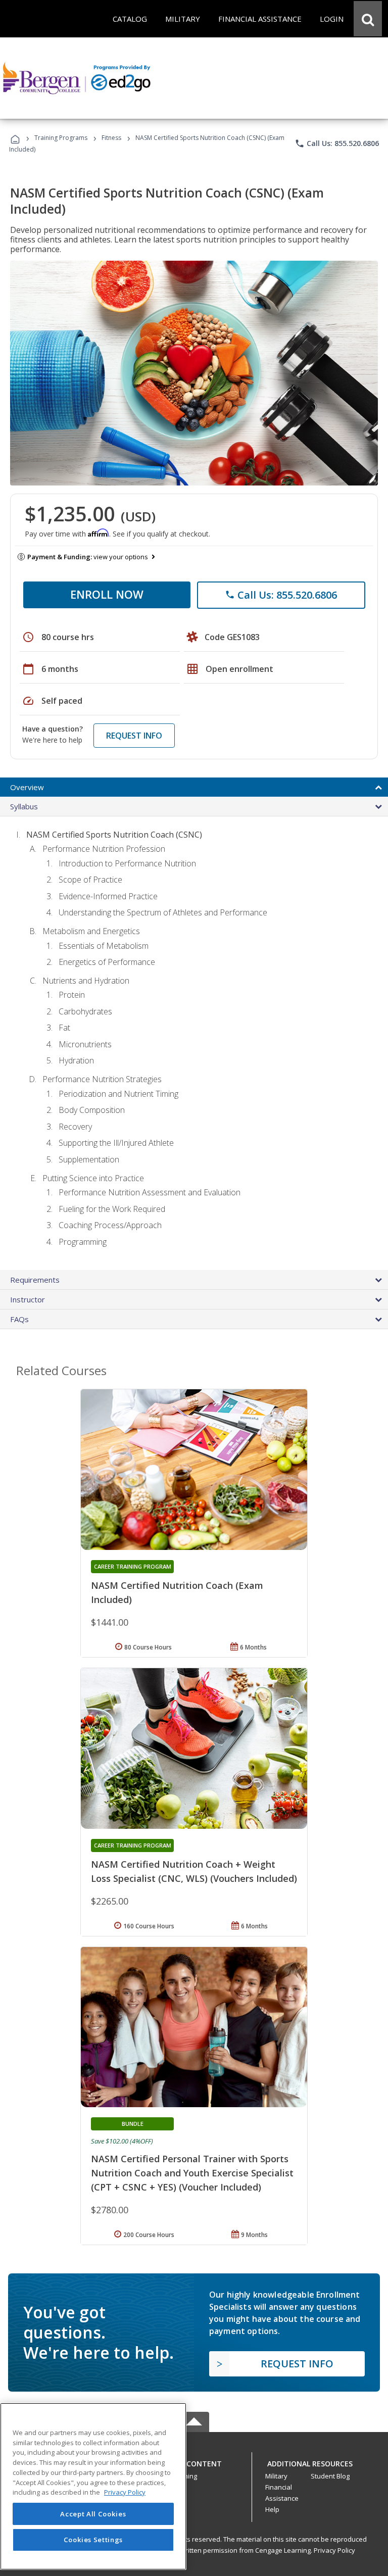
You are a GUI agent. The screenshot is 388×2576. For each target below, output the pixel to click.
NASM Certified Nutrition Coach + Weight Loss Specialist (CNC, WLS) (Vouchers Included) (194, 1871)
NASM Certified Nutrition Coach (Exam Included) (177, 1592)
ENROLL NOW (107, 594)
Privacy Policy (334, 2550)
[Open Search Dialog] (368, 19)
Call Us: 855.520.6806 (337, 143)
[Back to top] (194, 2461)
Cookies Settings (93, 2540)
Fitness (111, 138)
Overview (27, 787)
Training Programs (61, 138)
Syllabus (24, 806)
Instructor (28, 1299)
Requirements (35, 1280)
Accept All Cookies (93, 2514)
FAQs (19, 1319)
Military (276, 2476)
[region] (93, 2486)
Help (272, 2509)
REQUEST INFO (134, 736)
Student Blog (330, 2476)
